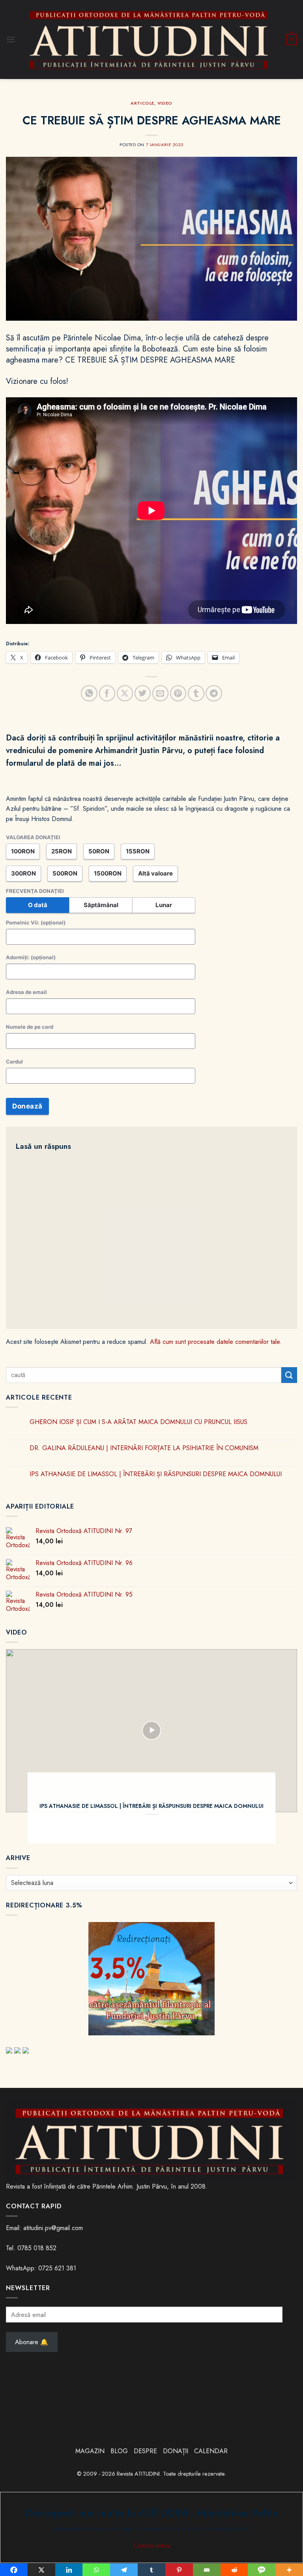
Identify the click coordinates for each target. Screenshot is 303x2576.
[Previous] (22, 1746)
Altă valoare (155, 873)
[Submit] (289, 1375)
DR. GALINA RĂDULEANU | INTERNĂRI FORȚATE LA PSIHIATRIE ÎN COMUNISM (144, 1448)
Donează (27, 1106)
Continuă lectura (152, 2546)
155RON (138, 851)
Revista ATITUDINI (138, 2474)
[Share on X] (125, 693)
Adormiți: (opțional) (31, 957)
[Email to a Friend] (160, 693)
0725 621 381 (57, 2268)
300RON (23, 873)
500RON (65, 873)
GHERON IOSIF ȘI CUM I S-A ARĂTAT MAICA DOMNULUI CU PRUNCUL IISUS (138, 1422)
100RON (23, 851)
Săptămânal (101, 905)
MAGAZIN (90, 2451)
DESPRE (145, 2451)
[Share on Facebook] (107, 693)
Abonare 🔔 (32, 2342)
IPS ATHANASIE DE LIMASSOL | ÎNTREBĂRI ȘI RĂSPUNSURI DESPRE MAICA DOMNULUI (156, 1474)
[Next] (281, 1746)
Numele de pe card (30, 1027)
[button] (11, 39)
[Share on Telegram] (214, 693)
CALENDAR (211, 2451)
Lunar (164, 905)
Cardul (14, 1062)
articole (142, 103)
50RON (99, 851)
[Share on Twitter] (143, 693)
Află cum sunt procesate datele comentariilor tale (215, 1342)
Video (165, 103)
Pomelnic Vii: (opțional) (36, 923)
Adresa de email (26, 992)
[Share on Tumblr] (196, 693)
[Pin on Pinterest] (178, 693)
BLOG (120, 2451)
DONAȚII (176, 2451)
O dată (38, 905)
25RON (62, 851)
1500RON (108, 873)
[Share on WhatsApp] (89, 693)
